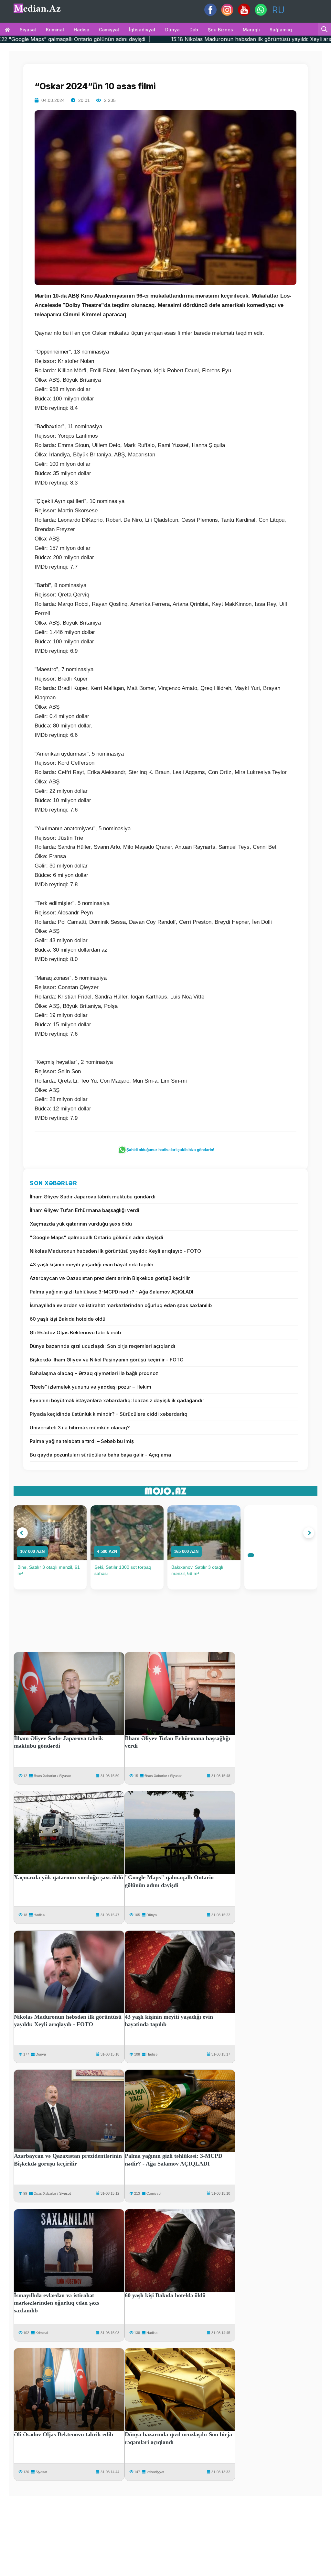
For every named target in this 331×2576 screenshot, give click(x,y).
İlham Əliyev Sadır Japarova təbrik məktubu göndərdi (93, 1197)
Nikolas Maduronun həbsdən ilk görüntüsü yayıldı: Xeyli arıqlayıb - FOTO (115, 1251)
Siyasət (28, 30)
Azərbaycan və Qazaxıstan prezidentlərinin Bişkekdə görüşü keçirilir (110, 1278)
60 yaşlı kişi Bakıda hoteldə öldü (68, 1319)
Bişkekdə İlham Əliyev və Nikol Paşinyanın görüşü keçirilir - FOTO (107, 1360)
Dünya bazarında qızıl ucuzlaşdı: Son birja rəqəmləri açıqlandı (102, 1346)
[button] (22, 1533)
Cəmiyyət (109, 30)
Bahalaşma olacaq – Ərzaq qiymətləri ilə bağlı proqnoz (94, 1373)
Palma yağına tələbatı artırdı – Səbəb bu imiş (82, 1441)
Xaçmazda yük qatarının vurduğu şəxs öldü (81, 1224)
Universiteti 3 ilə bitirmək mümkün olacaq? (80, 1428)
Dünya (172, 30)
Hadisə (81, 30)
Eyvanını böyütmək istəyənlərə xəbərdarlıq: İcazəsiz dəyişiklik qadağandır (117, 1400)
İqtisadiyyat (142, 30)
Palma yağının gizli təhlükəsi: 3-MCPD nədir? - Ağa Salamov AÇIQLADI (112, 1292)
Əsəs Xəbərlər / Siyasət (52, 1776)
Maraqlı (251, 30)
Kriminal (55, 30)
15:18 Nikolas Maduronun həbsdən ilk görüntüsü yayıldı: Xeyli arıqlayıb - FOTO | (174, 39)
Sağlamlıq (281, 30)
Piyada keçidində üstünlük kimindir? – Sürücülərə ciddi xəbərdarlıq (109, 1414)
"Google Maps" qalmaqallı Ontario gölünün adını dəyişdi (96, 1237)
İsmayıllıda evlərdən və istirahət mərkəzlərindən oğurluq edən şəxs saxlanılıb (121, 1305)
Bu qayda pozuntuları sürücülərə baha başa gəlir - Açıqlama (100, 1455)
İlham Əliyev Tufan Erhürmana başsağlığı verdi (85, 1210)
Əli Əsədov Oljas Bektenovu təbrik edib (75, 1332)
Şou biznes (220, 30)
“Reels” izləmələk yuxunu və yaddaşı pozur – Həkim (91, 1387)
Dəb (194, 30)
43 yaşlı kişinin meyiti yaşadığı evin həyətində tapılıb (91, 1265)
